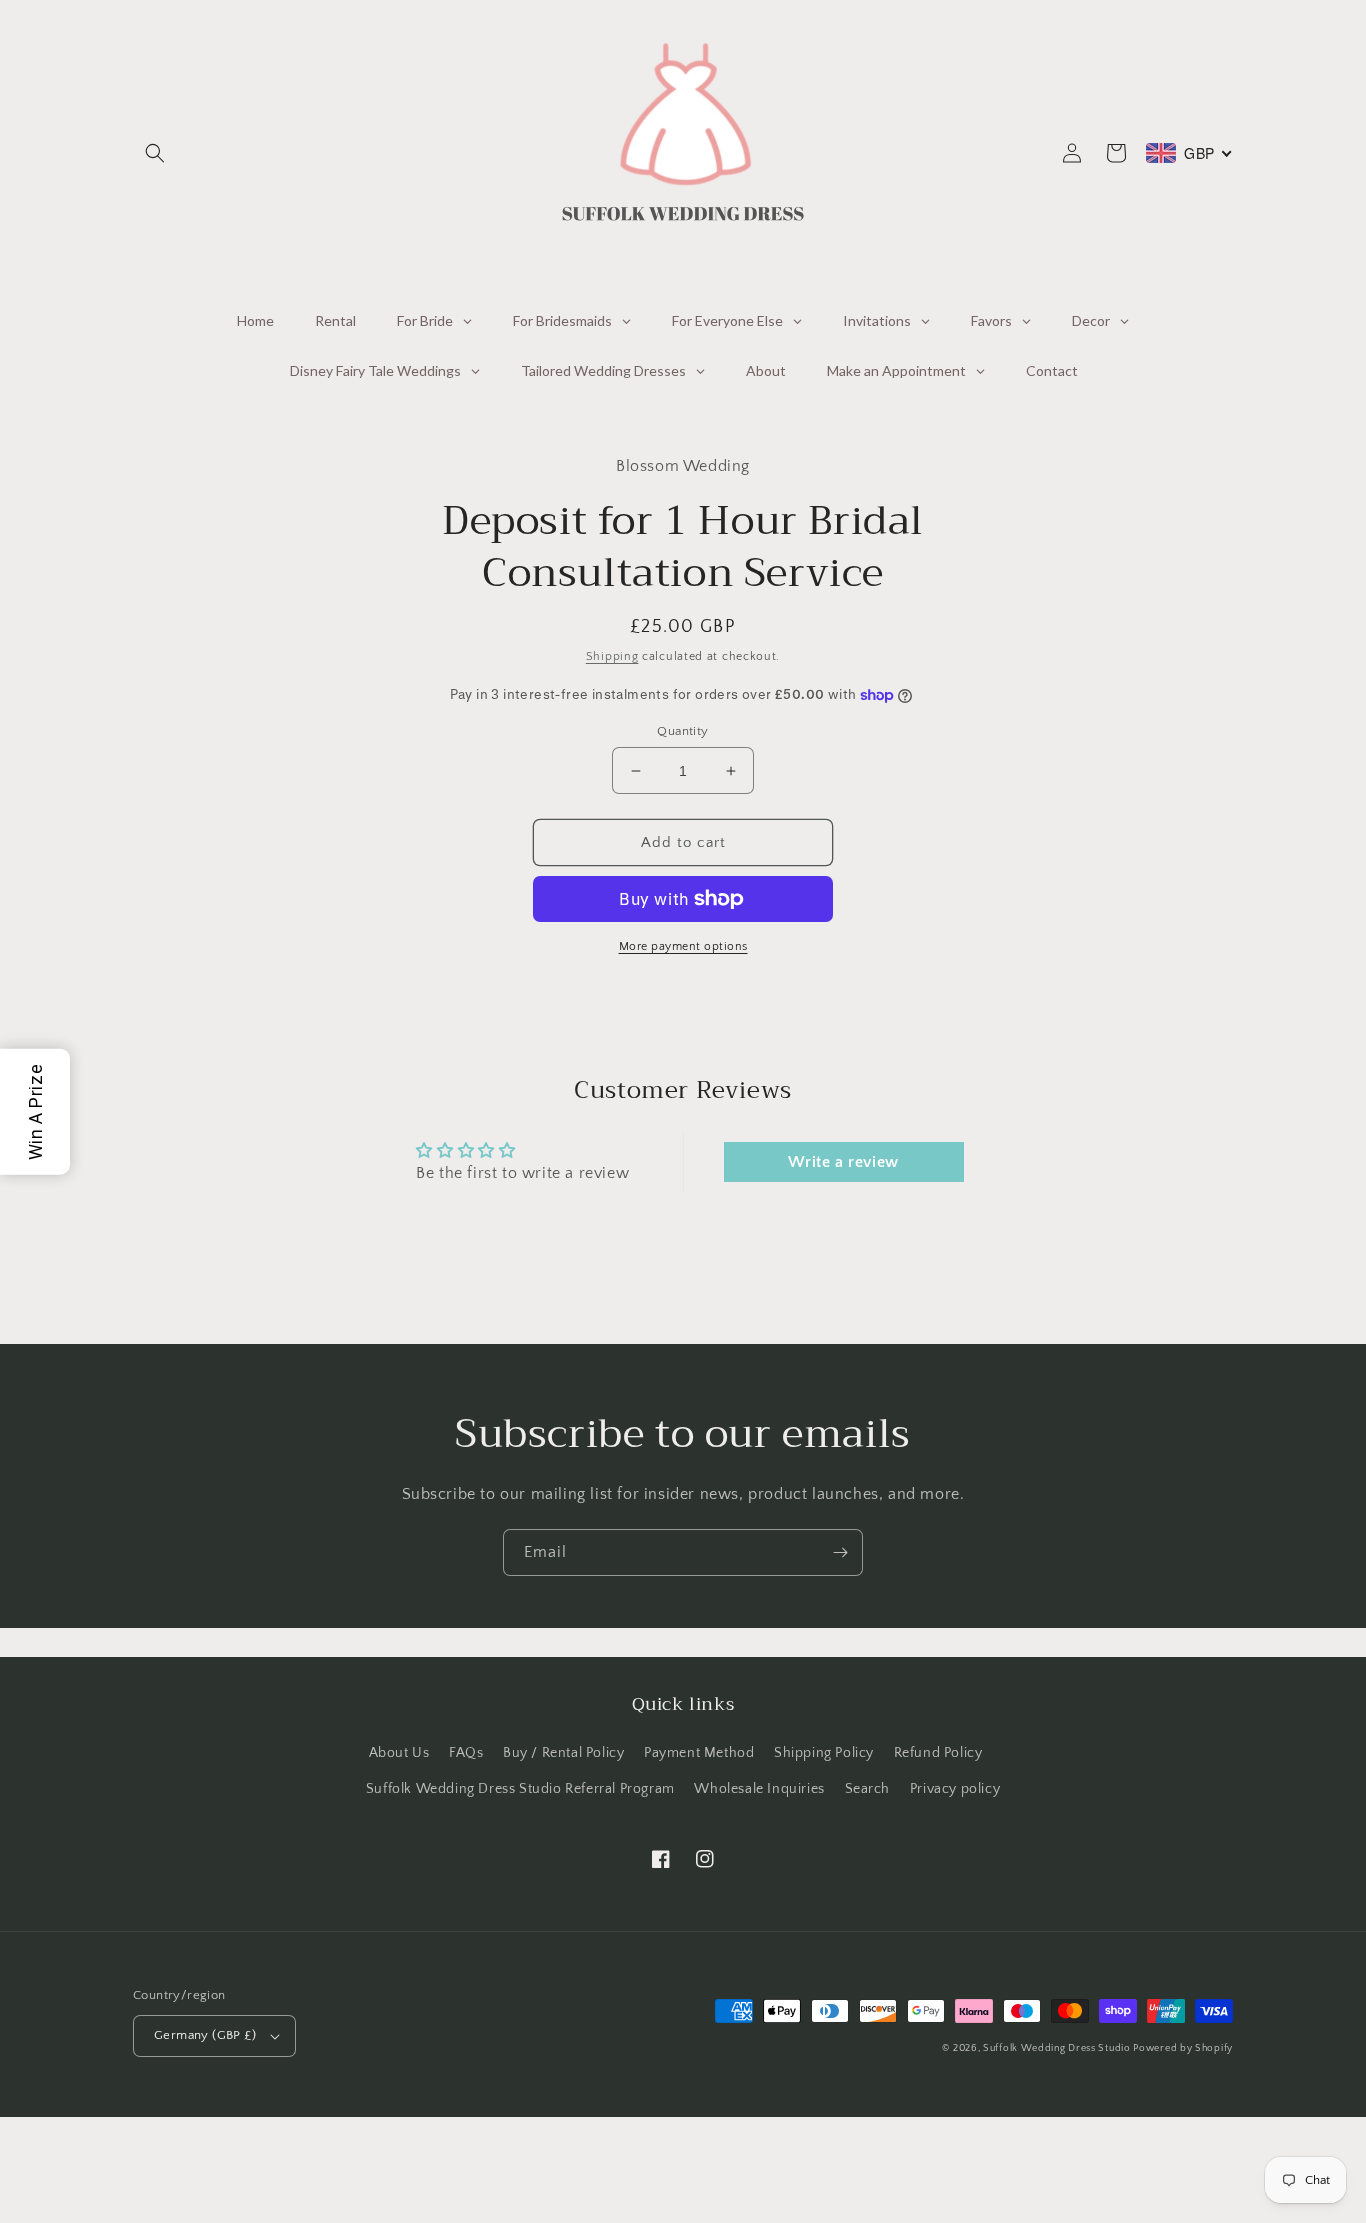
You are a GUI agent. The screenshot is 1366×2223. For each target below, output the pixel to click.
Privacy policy (955, 1789)
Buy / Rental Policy (563, 1753)
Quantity (682, 731)
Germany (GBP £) (205, 2035)
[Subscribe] (840, 1552)
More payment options (683, 946)
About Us (399, 1753)
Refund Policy (938, 1753)
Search (868, 1789)
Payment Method (699, 1753)
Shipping (612, 656)
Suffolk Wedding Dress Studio (1058, 2048)
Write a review (843, 1162)
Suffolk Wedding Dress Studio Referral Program (520, 1789)
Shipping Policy (824, 1753)
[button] (155, 153)
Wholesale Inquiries (759, 1789)
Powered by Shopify (1183, 2048)
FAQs (466, 1753)
